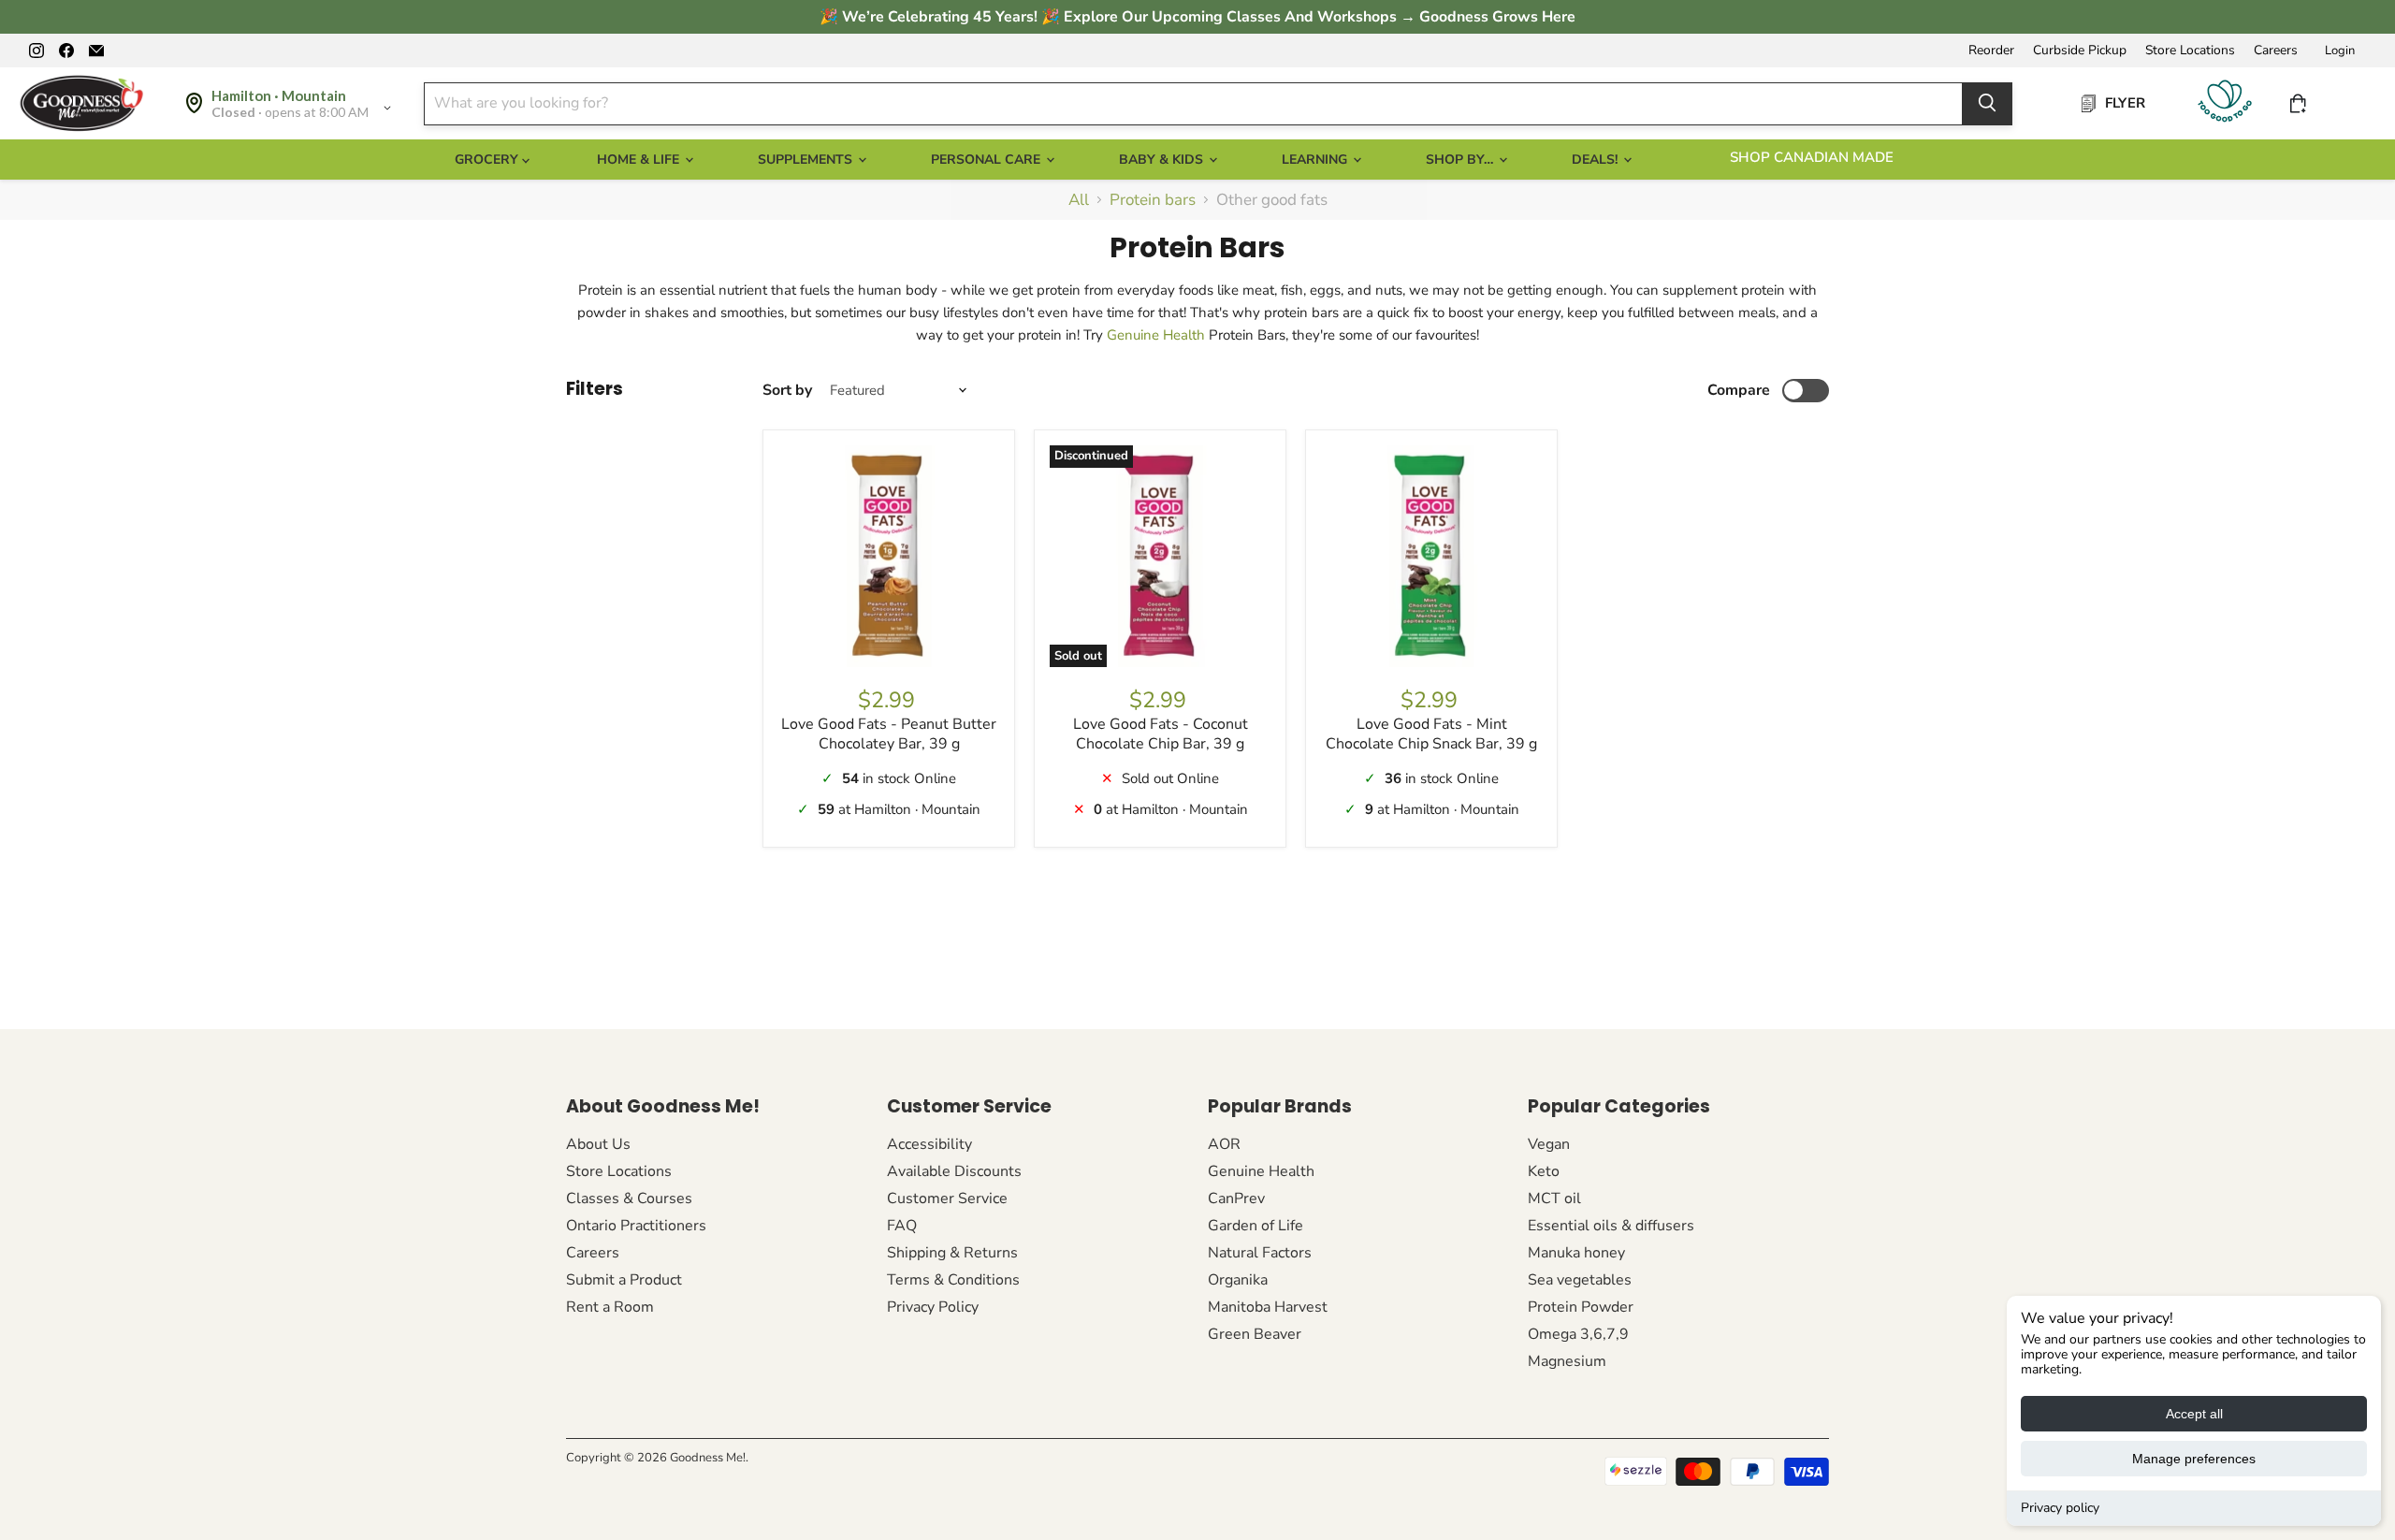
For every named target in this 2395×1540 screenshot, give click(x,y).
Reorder (1991, 51)
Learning (1316, 160)
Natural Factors (1260, 1253)
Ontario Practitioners (636, 1226)
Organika (1238, 1280)
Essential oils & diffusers (1611, 1226)
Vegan (1549, 1144)
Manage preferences (2194, 1459)
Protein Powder (1581, 1307)
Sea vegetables (1580, 1280)
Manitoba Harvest (1268, 1307)
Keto (1544, 1171)
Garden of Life (1256, 1226)
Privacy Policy (933, 1307)
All (1079, 200)
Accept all (2194, 1414)
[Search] (1987, 103)
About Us (598, 1144)
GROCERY (488, 160)
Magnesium (1567, 1361)
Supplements (807, 160)
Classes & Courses (629, 1199)
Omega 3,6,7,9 (1578, 1334)
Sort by (787, 390)
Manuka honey (1576, 1253)
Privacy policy (2060, 1508)
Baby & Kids (1163, 160)
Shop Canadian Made (1812, 157)
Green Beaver (1255, 1334)
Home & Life (640, 160)
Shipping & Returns (952, 1253)
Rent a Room (610, 1307)
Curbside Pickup (2080, 51)
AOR (1224, 1144)
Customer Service (947, 1199)
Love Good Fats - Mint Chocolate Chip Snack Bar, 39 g (1431, 734)
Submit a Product (624, 1280)
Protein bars (1153, 200)
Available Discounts (954, 1171)
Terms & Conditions (953, 1280)
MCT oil (1554, 1199)
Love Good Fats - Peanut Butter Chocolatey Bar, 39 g (889, 734)
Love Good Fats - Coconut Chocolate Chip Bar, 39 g (1161, 734)
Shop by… (1461, 160)
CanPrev (1236, 1199)
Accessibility (929, 1144)
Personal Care (987, 160)
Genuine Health (1156, 335)
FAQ (902, 1226)
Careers (2276, 51)
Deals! (1597, 160)
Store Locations (2190, 51)
